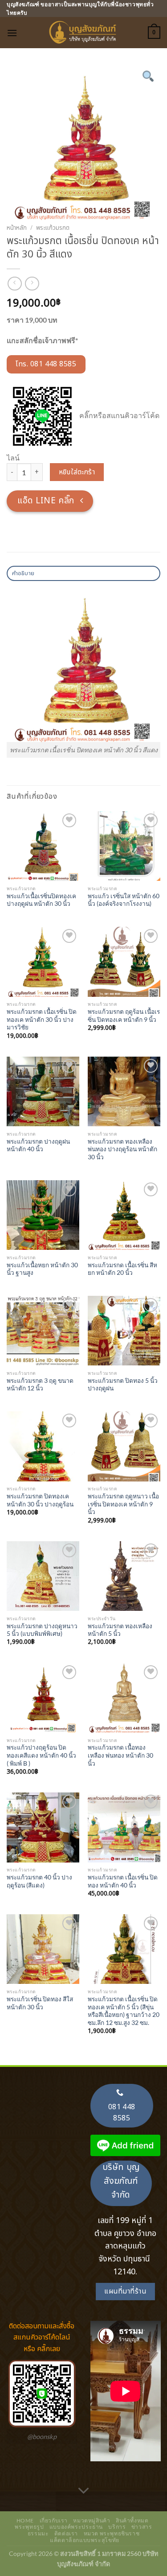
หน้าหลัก (17, 228)
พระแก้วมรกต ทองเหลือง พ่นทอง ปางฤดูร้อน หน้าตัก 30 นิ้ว (122, 1149)
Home (25, 2520)
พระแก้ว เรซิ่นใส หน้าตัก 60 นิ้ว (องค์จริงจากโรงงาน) (124, 900)
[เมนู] (12, 33)
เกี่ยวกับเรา (54, 2520)
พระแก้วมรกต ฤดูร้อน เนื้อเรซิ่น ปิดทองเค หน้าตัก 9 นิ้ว (124, 1016)
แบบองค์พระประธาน (76, 2527)
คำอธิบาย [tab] (23, 573)
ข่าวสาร (142, 2527)
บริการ (117, 2527)
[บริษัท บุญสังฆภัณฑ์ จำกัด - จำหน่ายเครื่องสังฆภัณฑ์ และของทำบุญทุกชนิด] (84, 33)
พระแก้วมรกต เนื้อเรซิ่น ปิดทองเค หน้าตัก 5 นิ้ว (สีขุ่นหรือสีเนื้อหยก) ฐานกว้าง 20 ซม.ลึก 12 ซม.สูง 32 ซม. (124, 2011)
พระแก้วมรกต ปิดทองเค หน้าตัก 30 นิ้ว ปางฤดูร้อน (40, 1500)
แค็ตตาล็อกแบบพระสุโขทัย (85, 2540)
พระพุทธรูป (29, 2527)
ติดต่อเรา (66, 2533)
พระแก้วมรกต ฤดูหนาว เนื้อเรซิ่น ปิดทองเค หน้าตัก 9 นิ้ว (123, 1504)
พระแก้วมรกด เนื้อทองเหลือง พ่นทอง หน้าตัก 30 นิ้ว (120, 1755)
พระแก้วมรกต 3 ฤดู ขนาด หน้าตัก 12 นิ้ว (40, 1385)
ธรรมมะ (38, 2533)
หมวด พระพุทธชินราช (112, 2533)
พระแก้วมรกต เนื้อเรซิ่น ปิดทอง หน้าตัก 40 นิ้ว (123, 1881)
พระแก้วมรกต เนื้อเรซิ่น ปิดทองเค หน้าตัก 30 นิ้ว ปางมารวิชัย (42, 1019)
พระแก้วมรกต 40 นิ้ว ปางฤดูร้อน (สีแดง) (39, 1881)
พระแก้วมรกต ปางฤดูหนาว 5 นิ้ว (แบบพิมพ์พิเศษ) (42, 1630)
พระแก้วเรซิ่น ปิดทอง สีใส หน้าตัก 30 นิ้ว (40, 2003)
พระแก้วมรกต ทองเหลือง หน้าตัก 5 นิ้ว (120, 1630)
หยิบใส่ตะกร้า (77, 472)
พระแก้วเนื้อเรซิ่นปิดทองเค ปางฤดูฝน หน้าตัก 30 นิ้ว (41, 900)
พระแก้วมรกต (53, 228)
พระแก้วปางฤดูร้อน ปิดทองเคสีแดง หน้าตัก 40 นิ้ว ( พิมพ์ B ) (41, 1755)
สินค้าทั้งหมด (132, 2520)
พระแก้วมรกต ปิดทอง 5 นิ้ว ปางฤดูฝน (123, 1385)
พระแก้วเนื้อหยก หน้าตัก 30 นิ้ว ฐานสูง (42, 1269)
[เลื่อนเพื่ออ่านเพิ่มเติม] (84, 2491)
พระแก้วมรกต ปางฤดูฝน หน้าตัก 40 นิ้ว (38, 1145)
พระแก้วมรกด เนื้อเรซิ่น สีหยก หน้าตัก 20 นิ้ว (122, 1269)
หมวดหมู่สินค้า (92, 2520)
